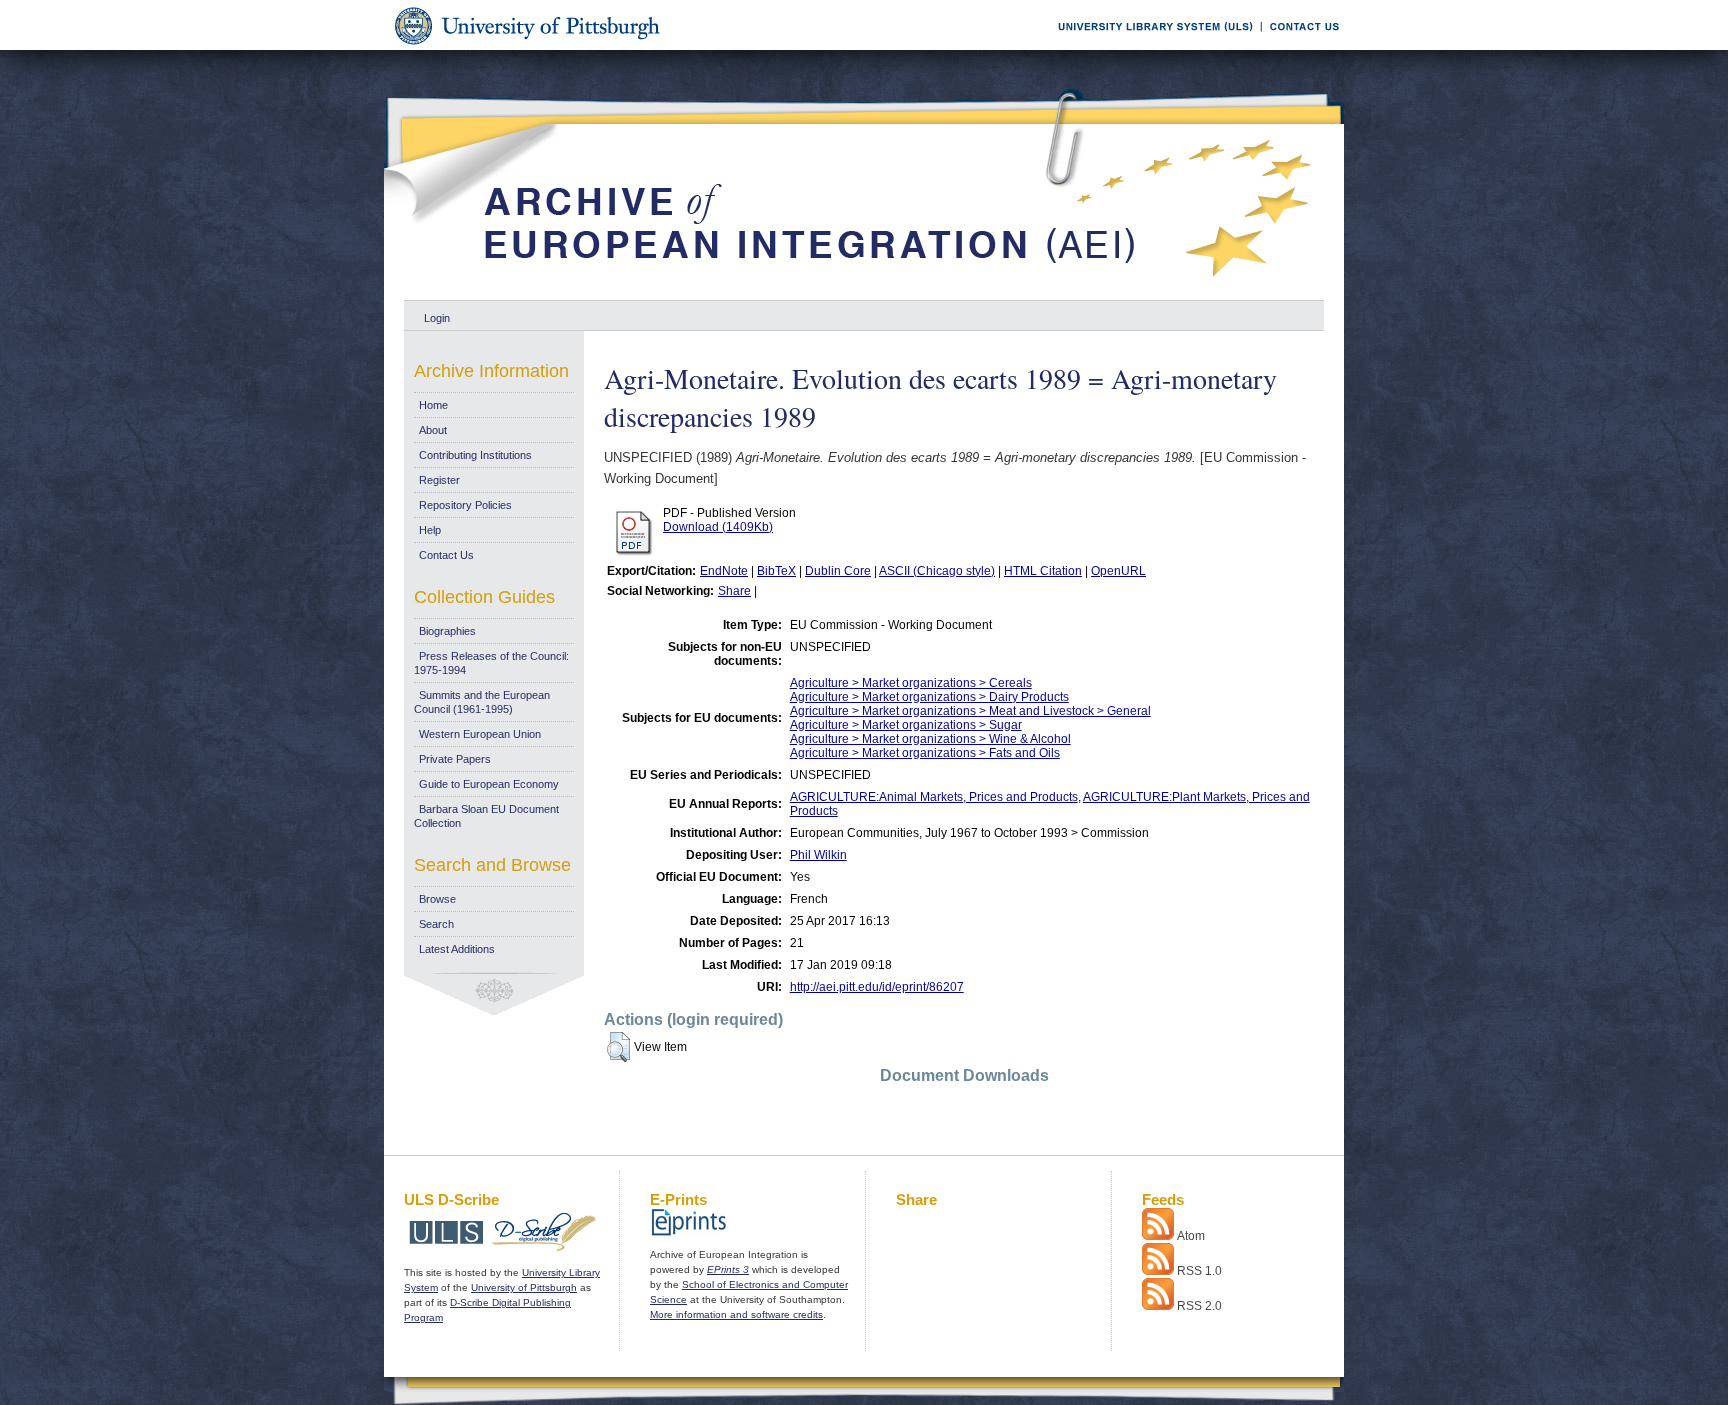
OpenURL (1118, 571)
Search (436, 924)
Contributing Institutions (475, 455)
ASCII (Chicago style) (937, 571)
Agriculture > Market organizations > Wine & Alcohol (930, 739)
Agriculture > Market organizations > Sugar (906, 725)
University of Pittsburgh (524, 1287)
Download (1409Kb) (718, 527)
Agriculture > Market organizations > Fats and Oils (925, 753)
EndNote (724, 571)
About (433, 430)
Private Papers (455, 759)
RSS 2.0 (1199, 1306)
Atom (1191, 1236)
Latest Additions (457, 949)
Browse (437, 899)
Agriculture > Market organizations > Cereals (911, 683)
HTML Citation (1043, 571)
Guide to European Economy (489, 784)
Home (433, 405)
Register (439, 480)
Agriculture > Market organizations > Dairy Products (929, 697)
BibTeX (776, 571)
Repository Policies (465, 505)
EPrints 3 (728, 1269)
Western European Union (480, 734)
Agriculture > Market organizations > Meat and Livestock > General (970, 711)
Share (734, 591)
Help (430, 530)
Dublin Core (838, 571)
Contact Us (446, 555)
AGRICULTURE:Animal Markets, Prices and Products (934, 797)
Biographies (447, 631)
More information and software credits (736, 1314)
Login (437, 318)
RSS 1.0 (1199, 1271)
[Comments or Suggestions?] (1300, 46)
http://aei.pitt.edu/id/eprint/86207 (877, 987)
